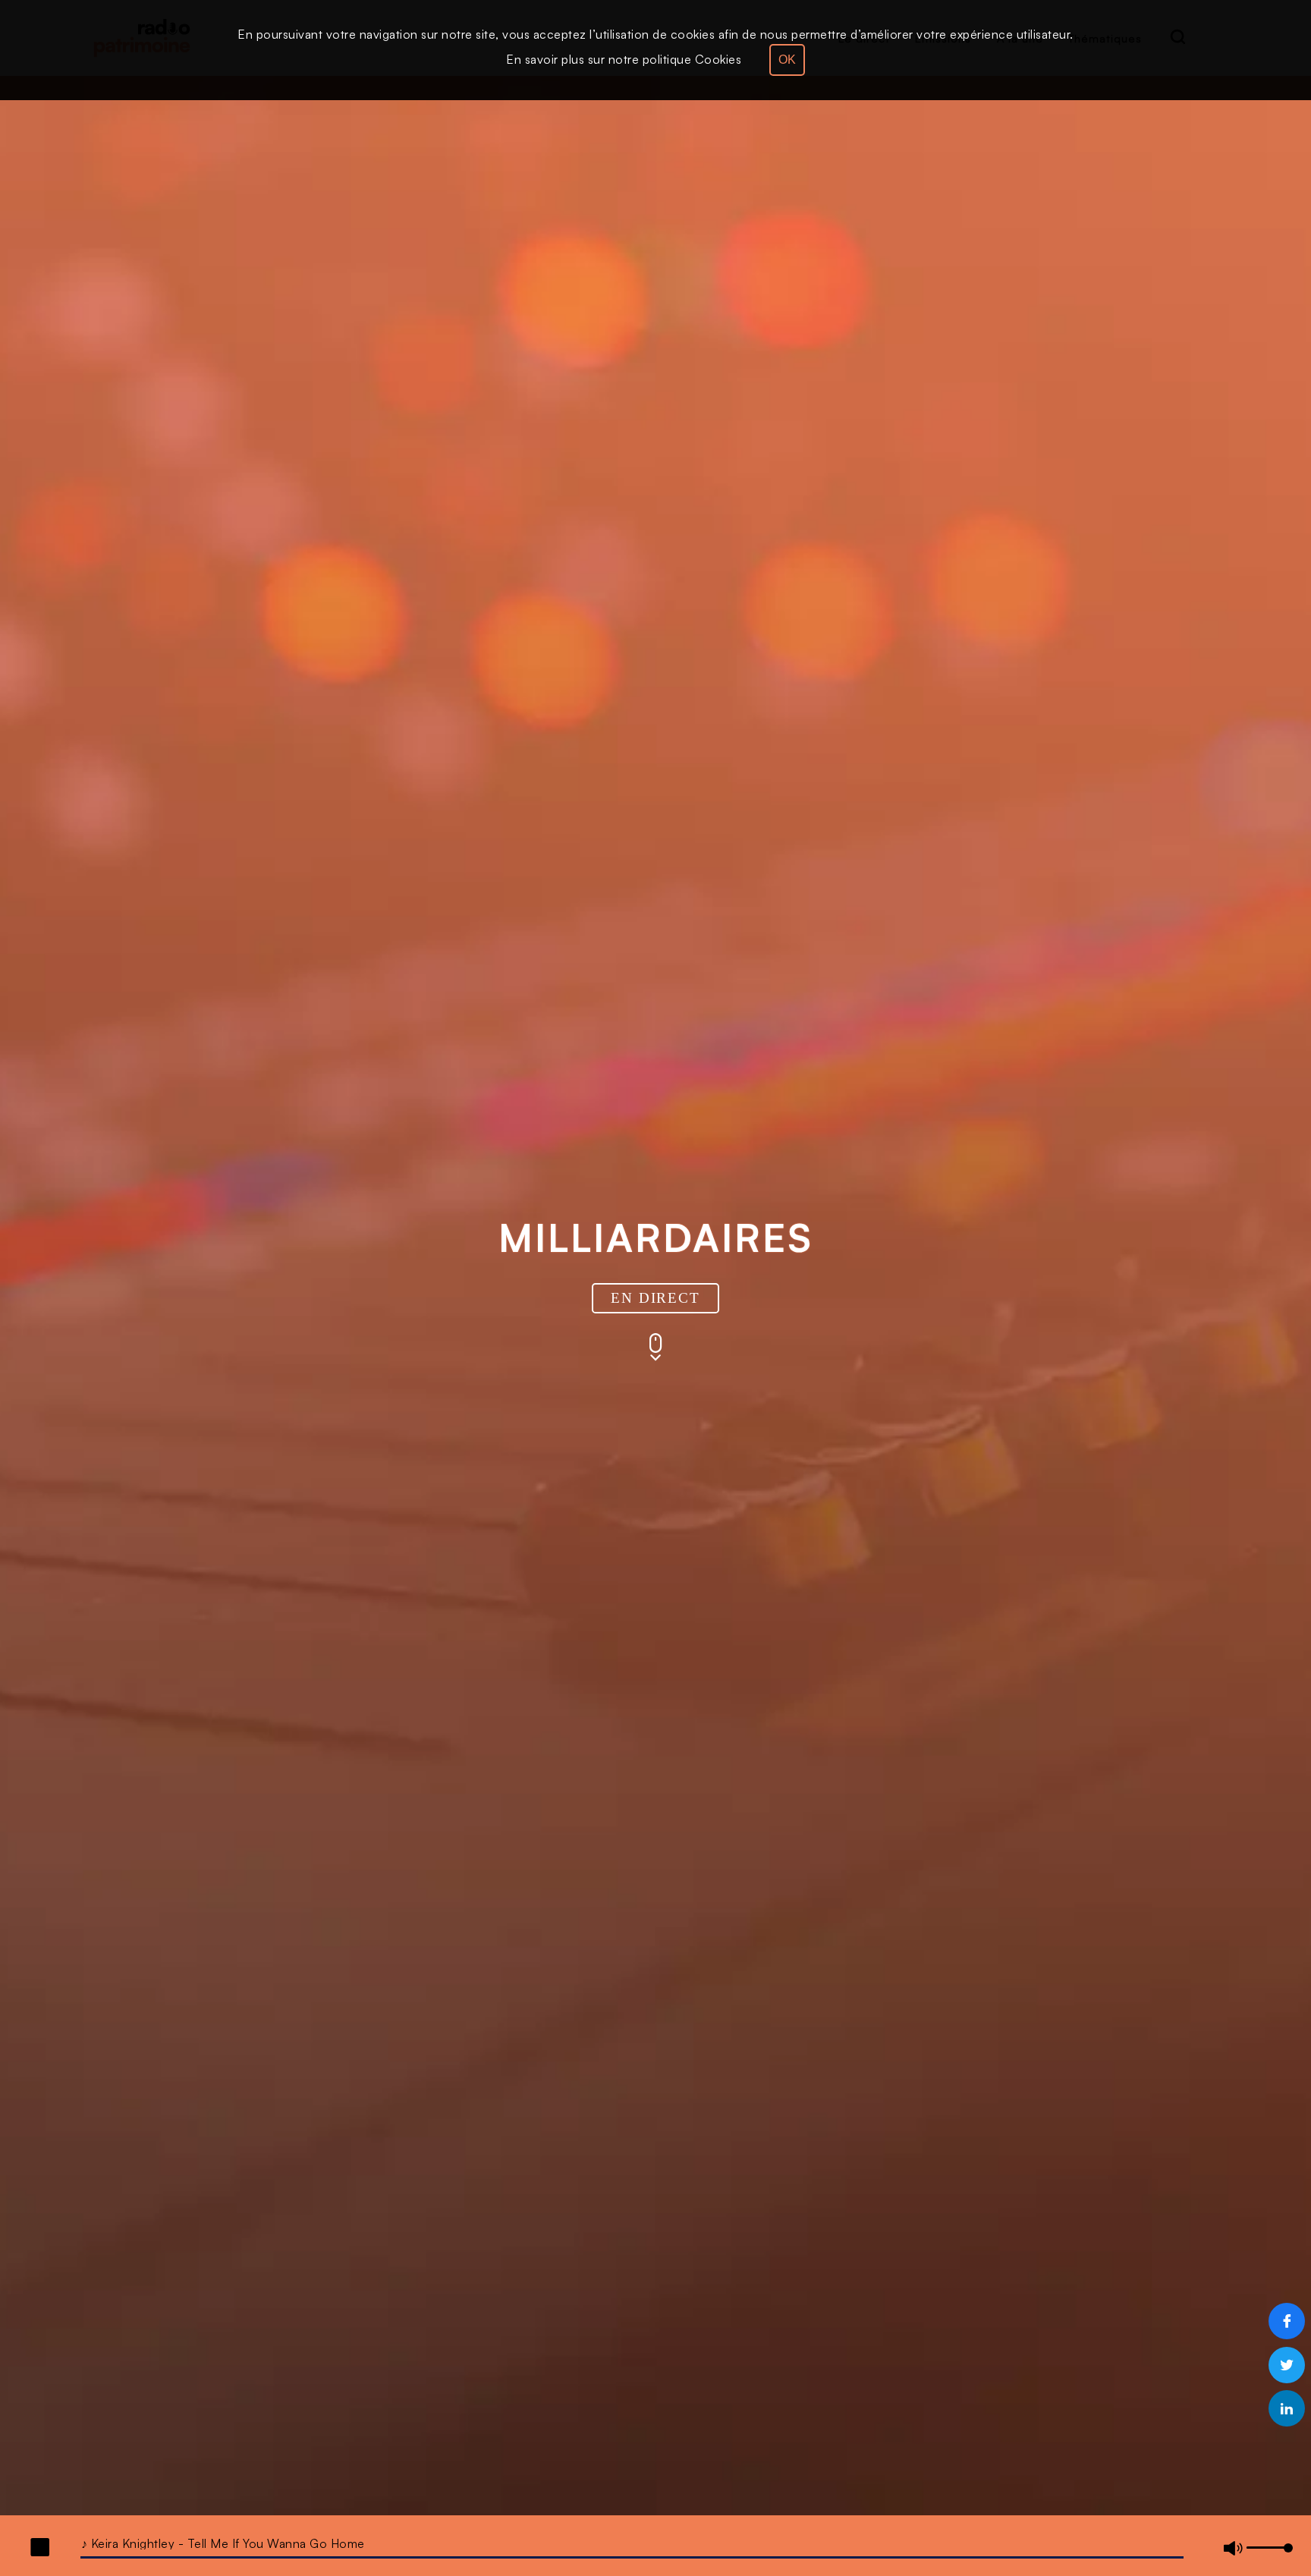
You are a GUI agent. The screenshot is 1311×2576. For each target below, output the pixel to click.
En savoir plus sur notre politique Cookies (624, 59)
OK (787, 60)
